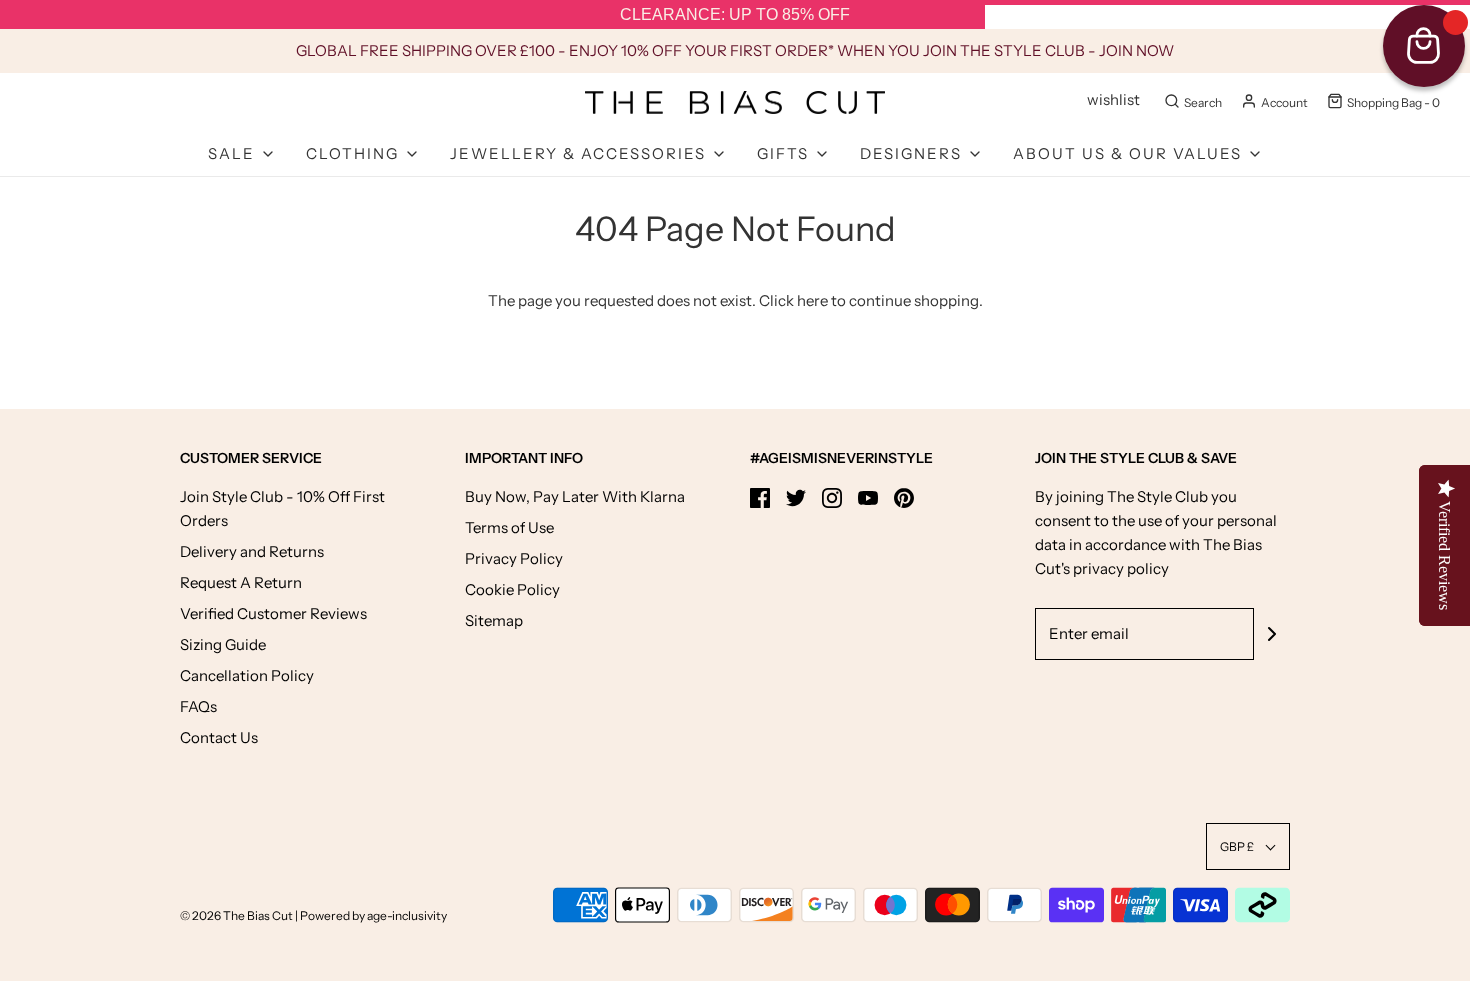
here (812, 300)
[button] (1248, 846)
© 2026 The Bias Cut (237, 915)
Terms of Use (509, 527)
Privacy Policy (514, 558)
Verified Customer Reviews (273, 613)
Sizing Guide (223, 644)
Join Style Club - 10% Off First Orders (282, 508)
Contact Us (219, 737)
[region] (735, 15)
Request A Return (241, 582)
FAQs (198, 706)
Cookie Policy (512, 589)
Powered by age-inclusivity (373, 915)
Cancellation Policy (247, 675)
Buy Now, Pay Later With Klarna (575, 496)
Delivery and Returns (252, 551)
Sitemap (494, 620)
